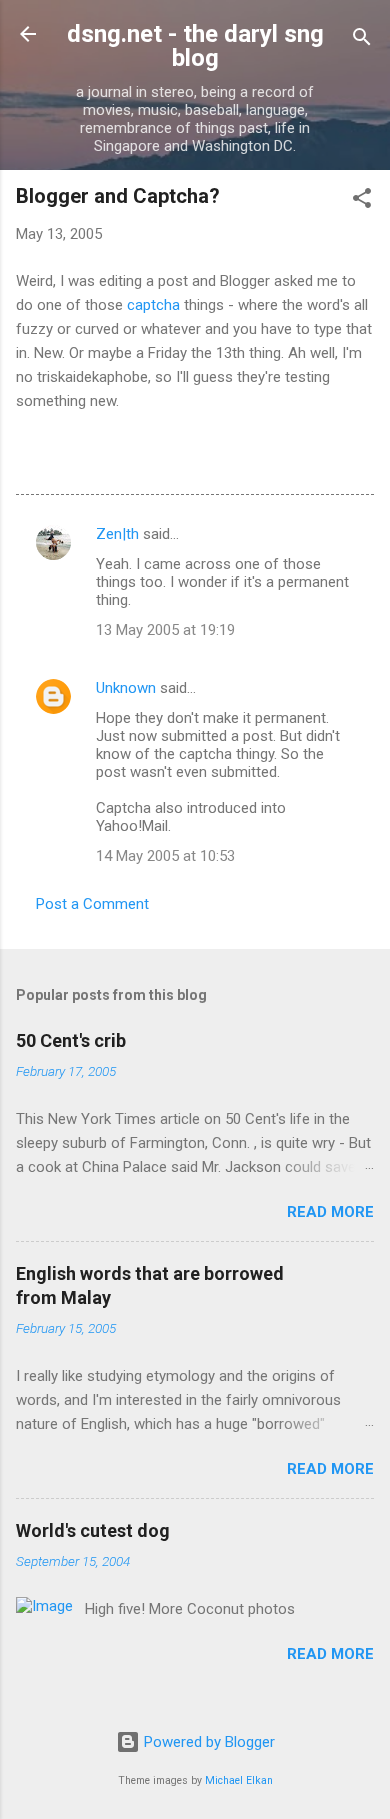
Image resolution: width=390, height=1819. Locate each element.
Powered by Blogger (207, 1742)
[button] (362, 201)
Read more (330, 1212)
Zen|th (117, 534)
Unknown (126, 688)
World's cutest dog (93, 1530)
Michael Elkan (239, 1780)
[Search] (362, 40)
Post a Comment (92, 904)
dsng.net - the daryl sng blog (195, 46)
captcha (153, 305)
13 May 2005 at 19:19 (165, 630)
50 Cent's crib (71, 1040)
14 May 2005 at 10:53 (165, 856)
